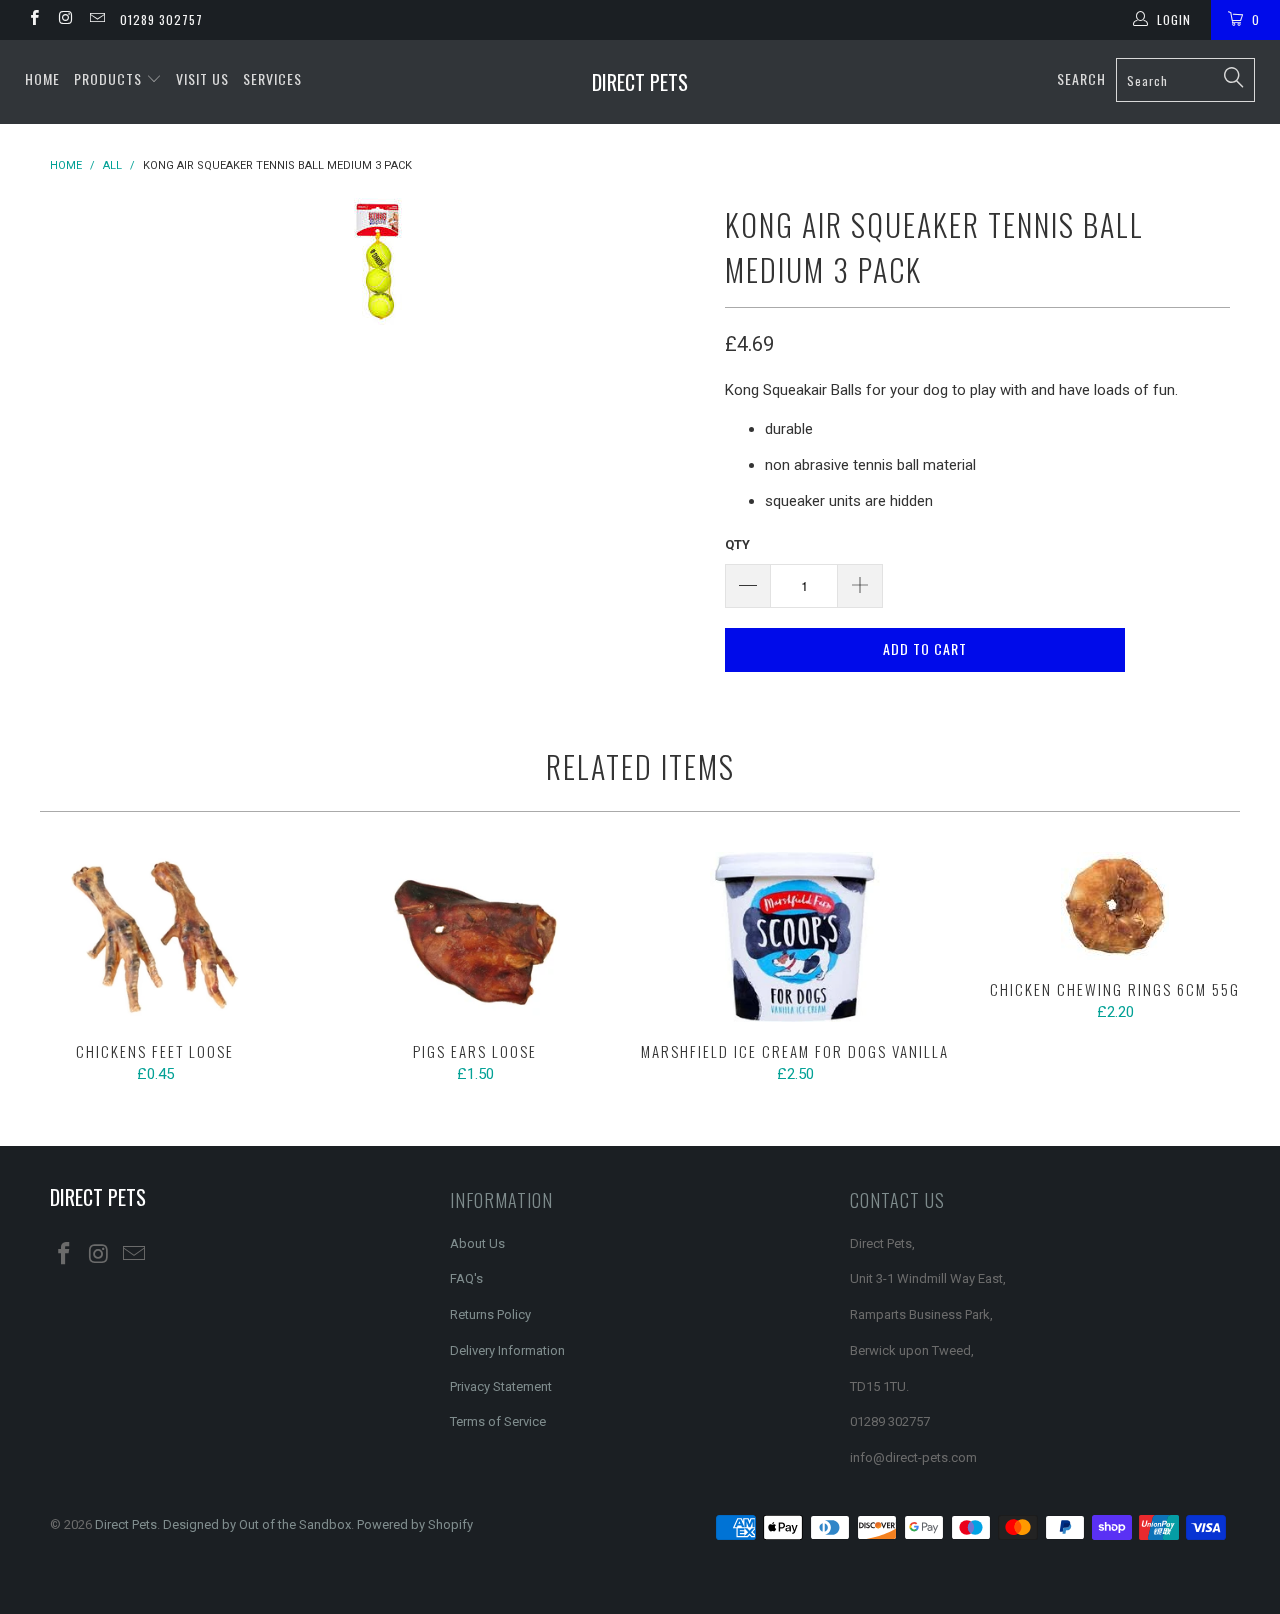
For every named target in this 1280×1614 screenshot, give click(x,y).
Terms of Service (498, 1421)
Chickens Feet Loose (155, 937)
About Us (477, 1243)
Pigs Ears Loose (475, 937)
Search (1081, 78)
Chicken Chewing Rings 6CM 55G (1115, 906)
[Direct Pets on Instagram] (64, 20)
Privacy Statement (501, 1386)
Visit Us (202, 78)
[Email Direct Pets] (96, 20)
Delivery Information (507, 1350)
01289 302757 (161, 19)
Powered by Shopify (415, 1524)
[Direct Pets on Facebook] (33, 20)
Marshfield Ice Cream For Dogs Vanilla (795, 937)
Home (42, 78)
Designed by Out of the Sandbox (257, 1524)
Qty (737, 544)
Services (272, 78)
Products (110, 78)
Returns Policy (490, 1314)
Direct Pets (640, 82)
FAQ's (466, 1278)
